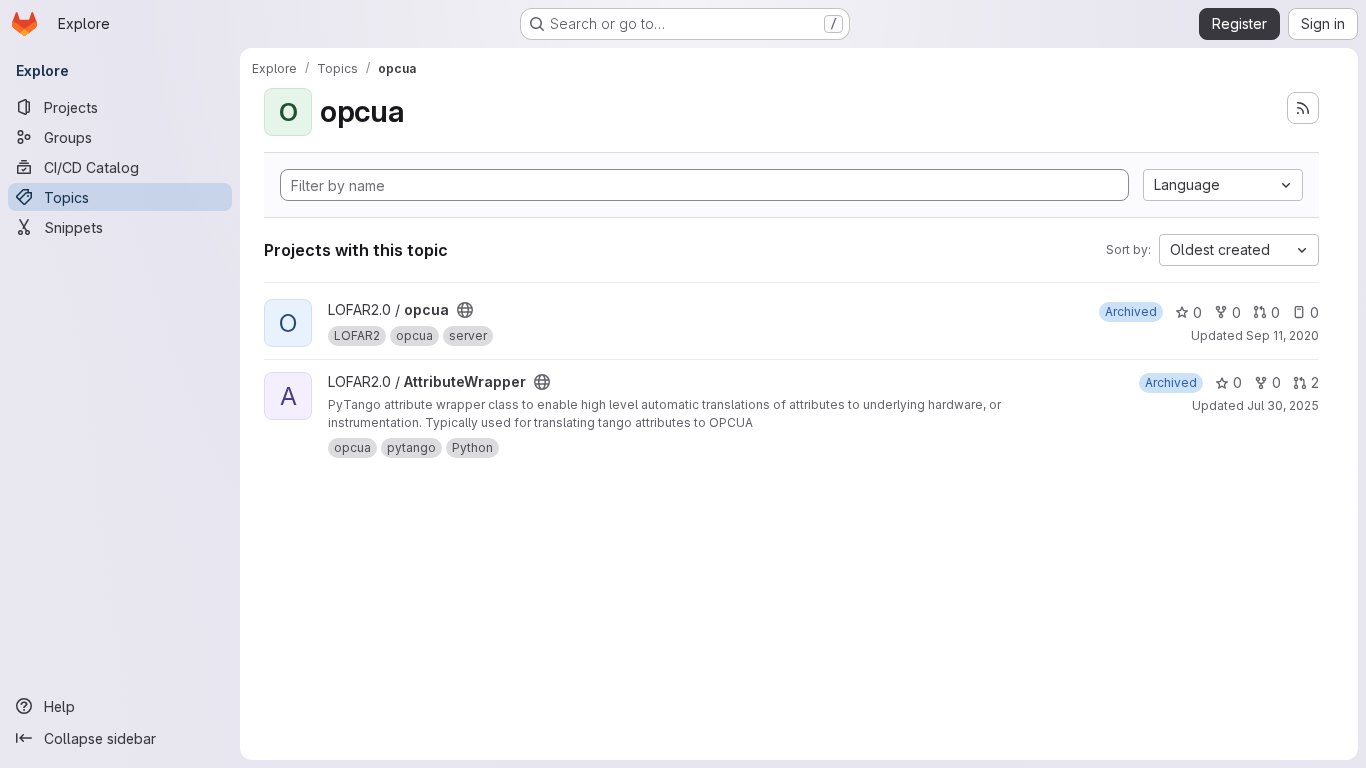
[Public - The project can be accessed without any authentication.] (465, 310)
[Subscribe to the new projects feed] (1303, 108)
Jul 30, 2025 (1283, 405)
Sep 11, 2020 (1282, 335)
